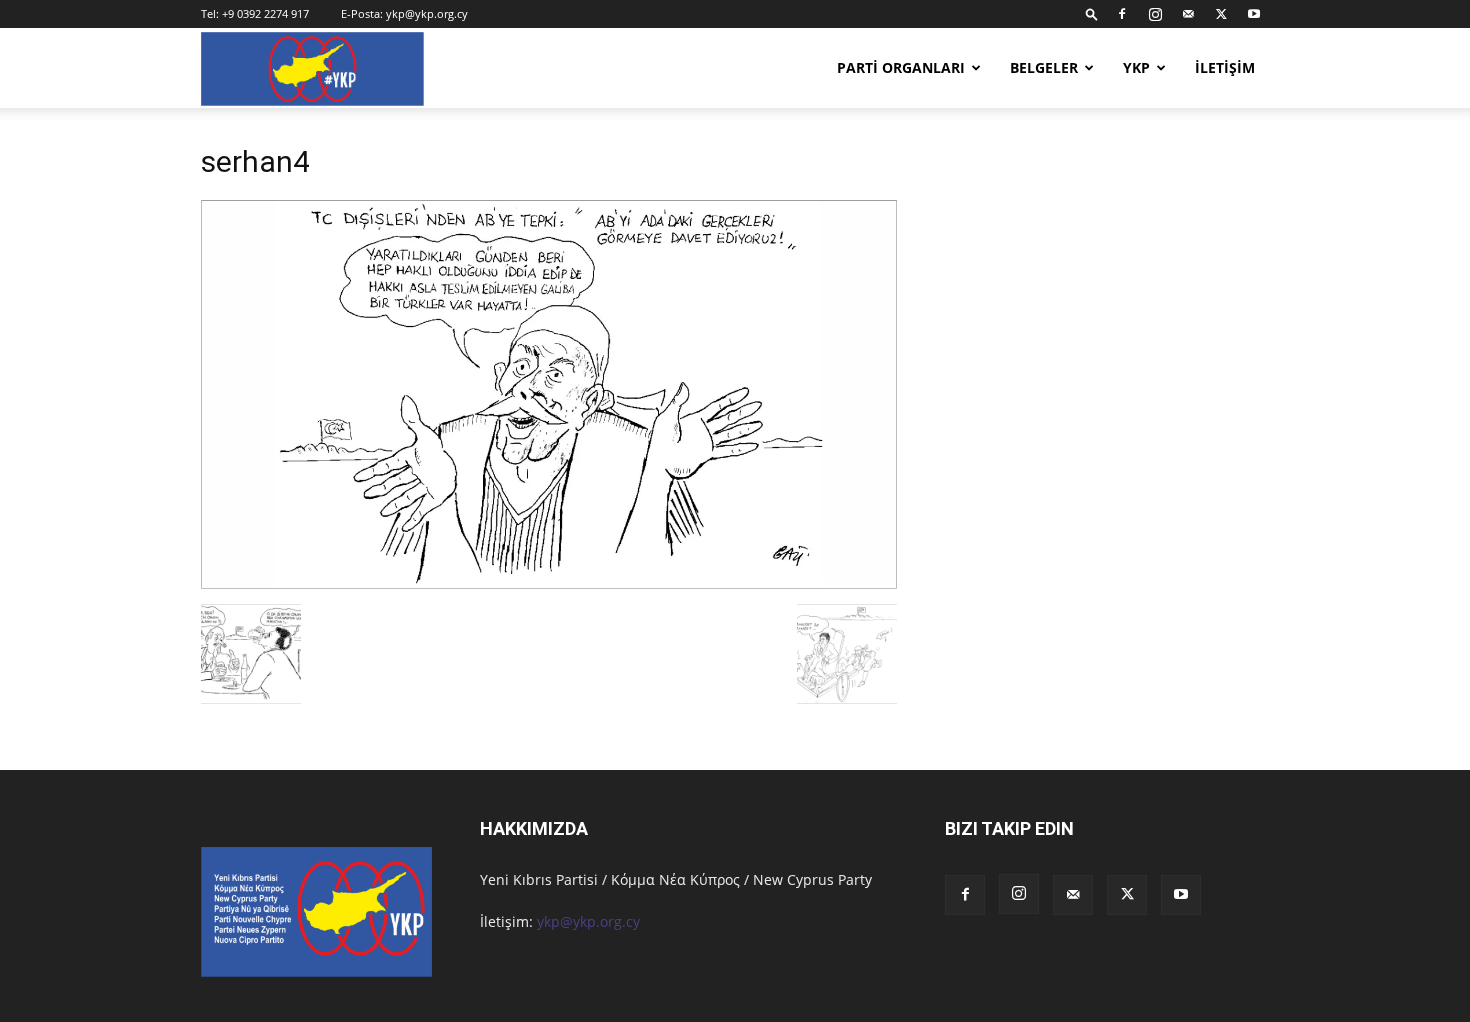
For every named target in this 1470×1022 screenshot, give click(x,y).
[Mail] (1188, 14)
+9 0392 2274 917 (265, 13)
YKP (1136, 67)
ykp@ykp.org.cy (427, 13)
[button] (1092, 13)
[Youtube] (1254, 14)
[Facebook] (1122, 14)
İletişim (1225, 67)
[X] (1221, 14)
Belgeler (1044, 67)
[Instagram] (1155, 14)
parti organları (901, 67)
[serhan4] (549, 583)
